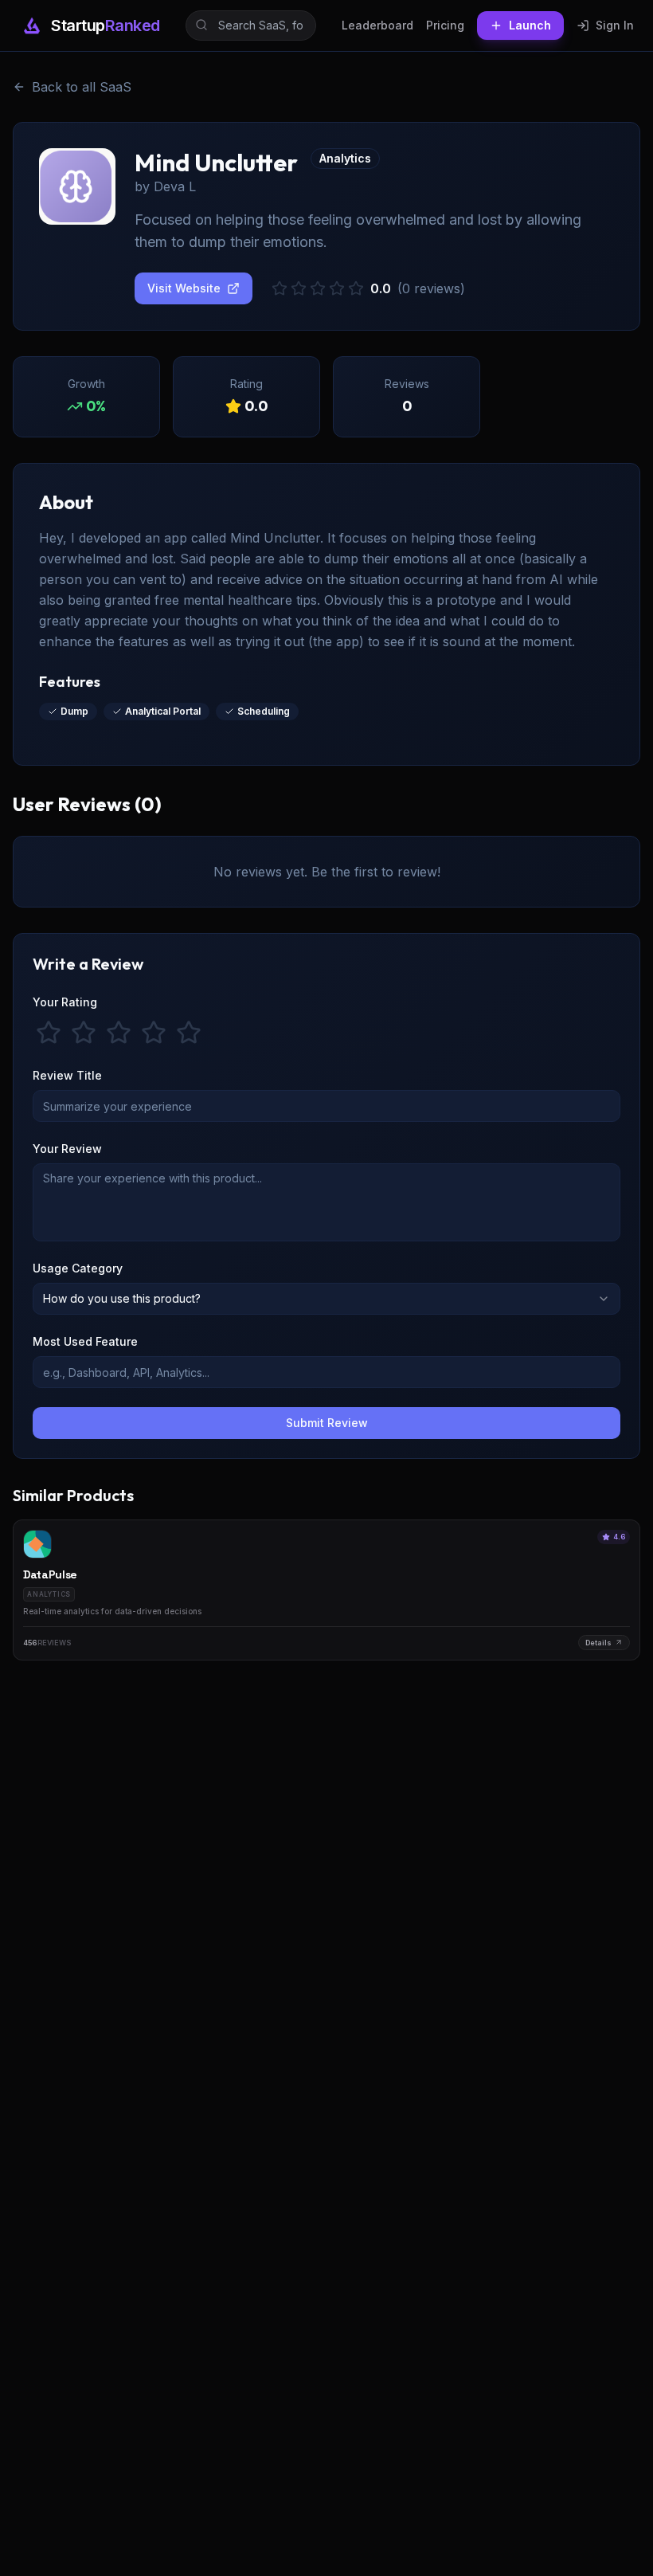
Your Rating (65, 1002)
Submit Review (327, 1423)
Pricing (445, 25)
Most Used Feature (85, 1341)
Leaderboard (377, 25)
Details (598, 1643)
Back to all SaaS (82, 87)
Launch (530, 25)
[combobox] (326, 1299)
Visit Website (184, 288)
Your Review (67, 1149)
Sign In (615, 25)
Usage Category (78, 1268)
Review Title (67, 1075)
